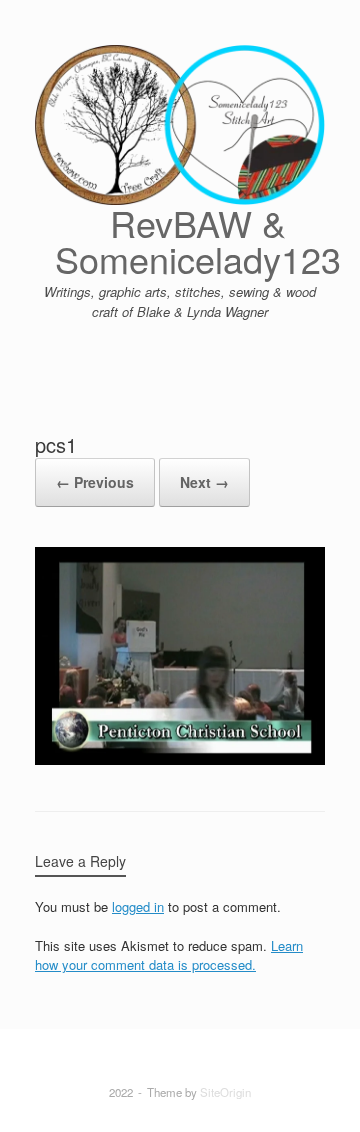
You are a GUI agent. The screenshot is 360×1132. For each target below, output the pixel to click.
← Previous (95, 482)
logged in (138, 906)
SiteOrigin (225, 1092)
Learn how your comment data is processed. (169, 955)
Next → (204, 482)
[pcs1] (180, 759)
